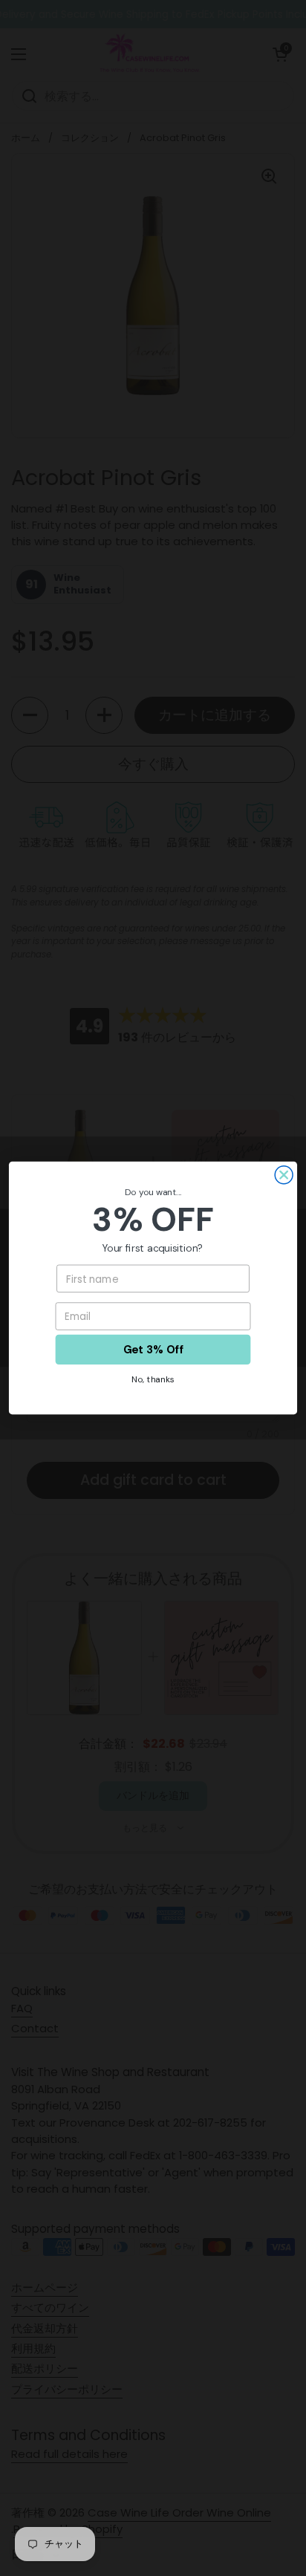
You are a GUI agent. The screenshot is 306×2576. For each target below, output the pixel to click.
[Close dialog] (284, 1175)
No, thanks (153, 1379)
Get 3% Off (153, 1349)
